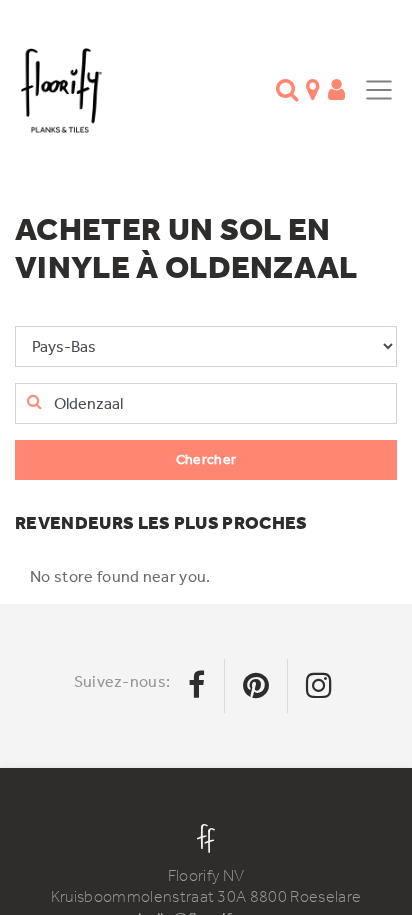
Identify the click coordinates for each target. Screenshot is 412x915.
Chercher (206, 459)
